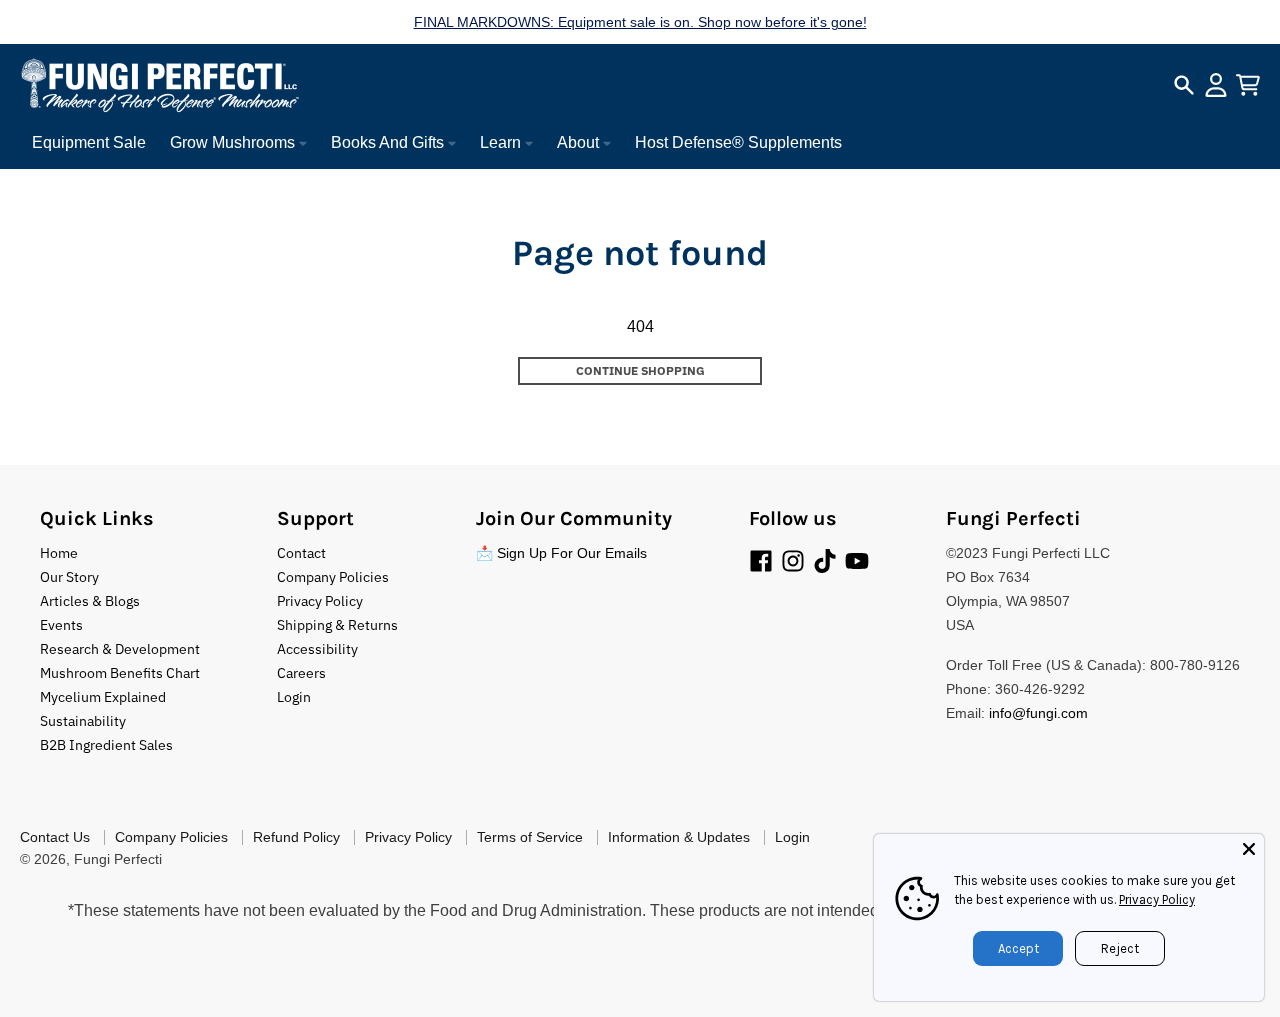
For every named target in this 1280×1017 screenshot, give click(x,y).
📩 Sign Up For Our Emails (561, 553)
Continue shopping (640, 370)
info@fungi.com (1038, 713)
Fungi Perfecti (118, 859)
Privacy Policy (1157, 899)
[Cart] (1248, 85)
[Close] (1249, 849)
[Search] (1184, 85)
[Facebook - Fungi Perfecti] (761, 561)
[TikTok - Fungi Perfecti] (825, 561)
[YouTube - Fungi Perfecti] (857, 561)
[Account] (1216, 85)
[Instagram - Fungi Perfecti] (793, 561)
